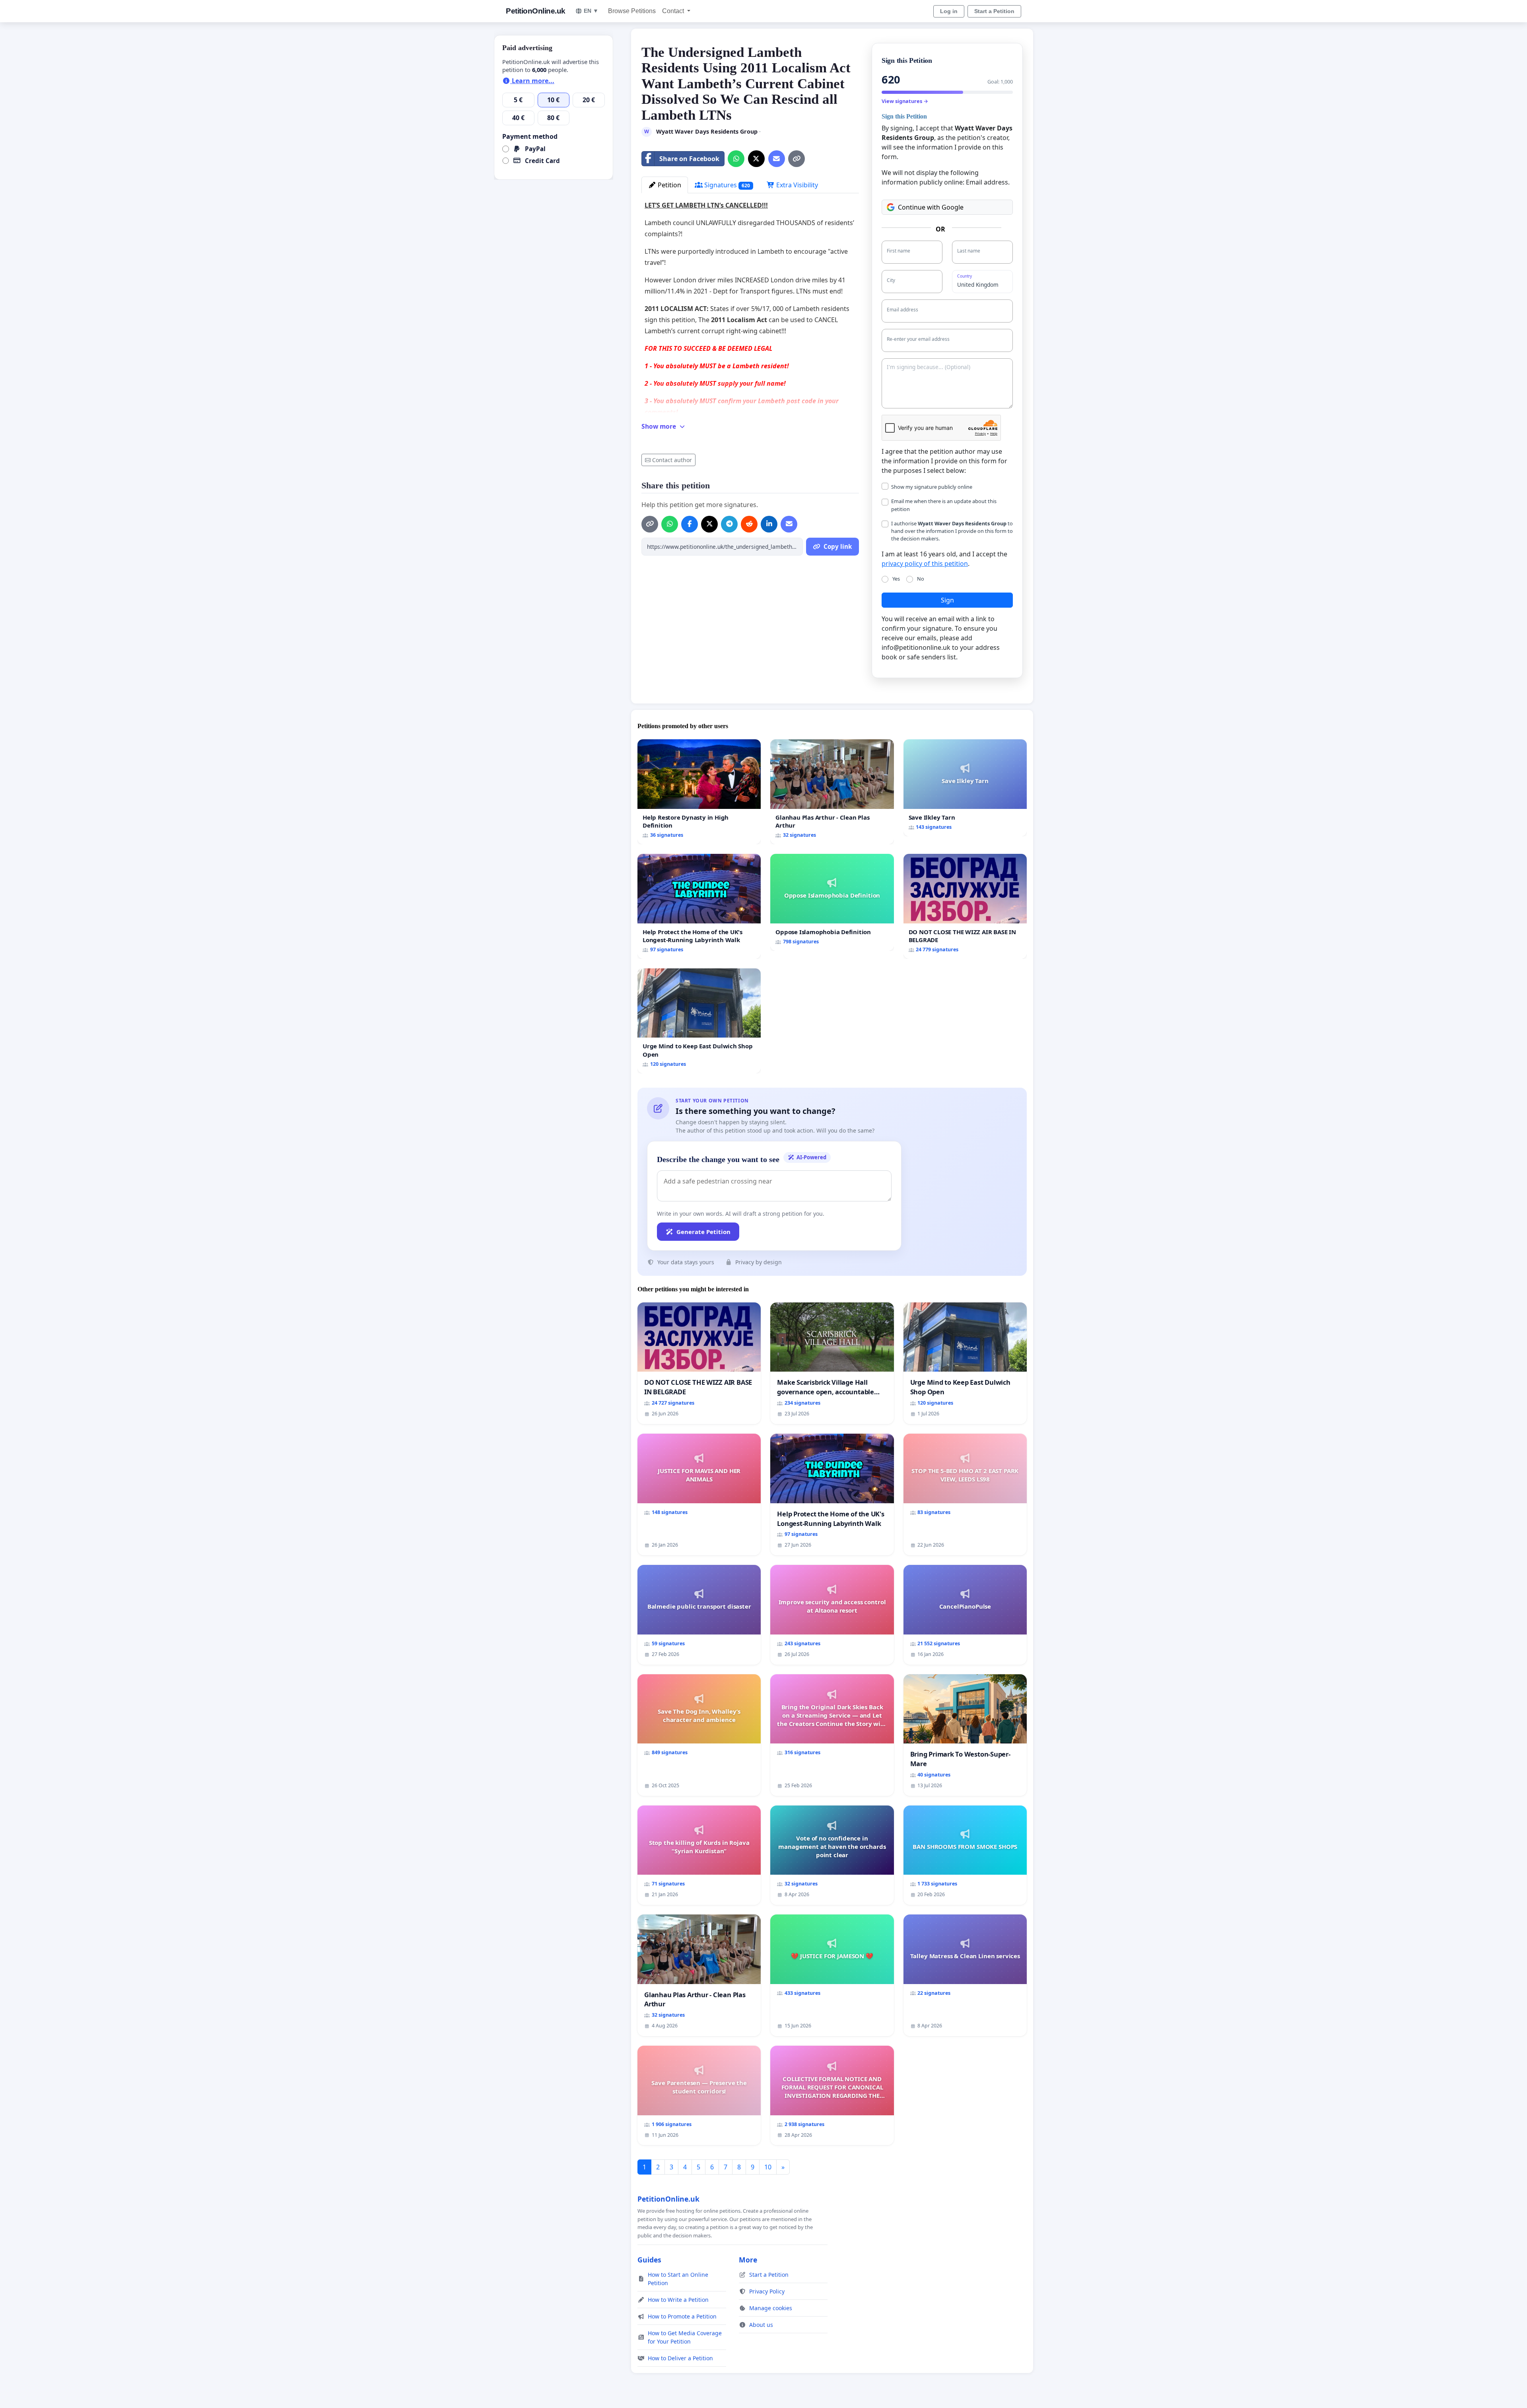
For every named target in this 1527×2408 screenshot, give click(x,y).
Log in (949, 11)
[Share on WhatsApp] (736, 159)
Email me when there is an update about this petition (944, 505)
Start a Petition (994, 11)
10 (768, 2167)
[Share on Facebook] (690, 524)
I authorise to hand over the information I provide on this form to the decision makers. (952, 531)
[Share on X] (756, 159)
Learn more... (532, 81)
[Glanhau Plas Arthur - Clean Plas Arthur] (832, 792)
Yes (896, 579)
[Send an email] (777, 159)
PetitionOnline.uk (536, 11)
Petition (669, 185)
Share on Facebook (689, 159)
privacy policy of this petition (925, 564)
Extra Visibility (796, 185)
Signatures (726, 185)
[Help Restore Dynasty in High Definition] (699, 792)
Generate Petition (703, 1232)
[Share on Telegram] (729, 524)
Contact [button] (674, 11)
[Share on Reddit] (749, 524)
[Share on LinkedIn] (769, 524)
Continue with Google (931, 207)
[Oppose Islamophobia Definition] (832, 902)
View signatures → (905, 101)
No (921, 579)
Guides (649, 2260)
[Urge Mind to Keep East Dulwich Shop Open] (699, 1021)
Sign (947, 600)
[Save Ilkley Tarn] (965, 788)
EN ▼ (591, 11)
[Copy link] (797, 159)
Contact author (672, 460)
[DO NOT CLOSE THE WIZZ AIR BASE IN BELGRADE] (965, 906)
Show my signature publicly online (932, 487)
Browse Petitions (632, 11)
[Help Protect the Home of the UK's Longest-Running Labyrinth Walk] (699, 906)
